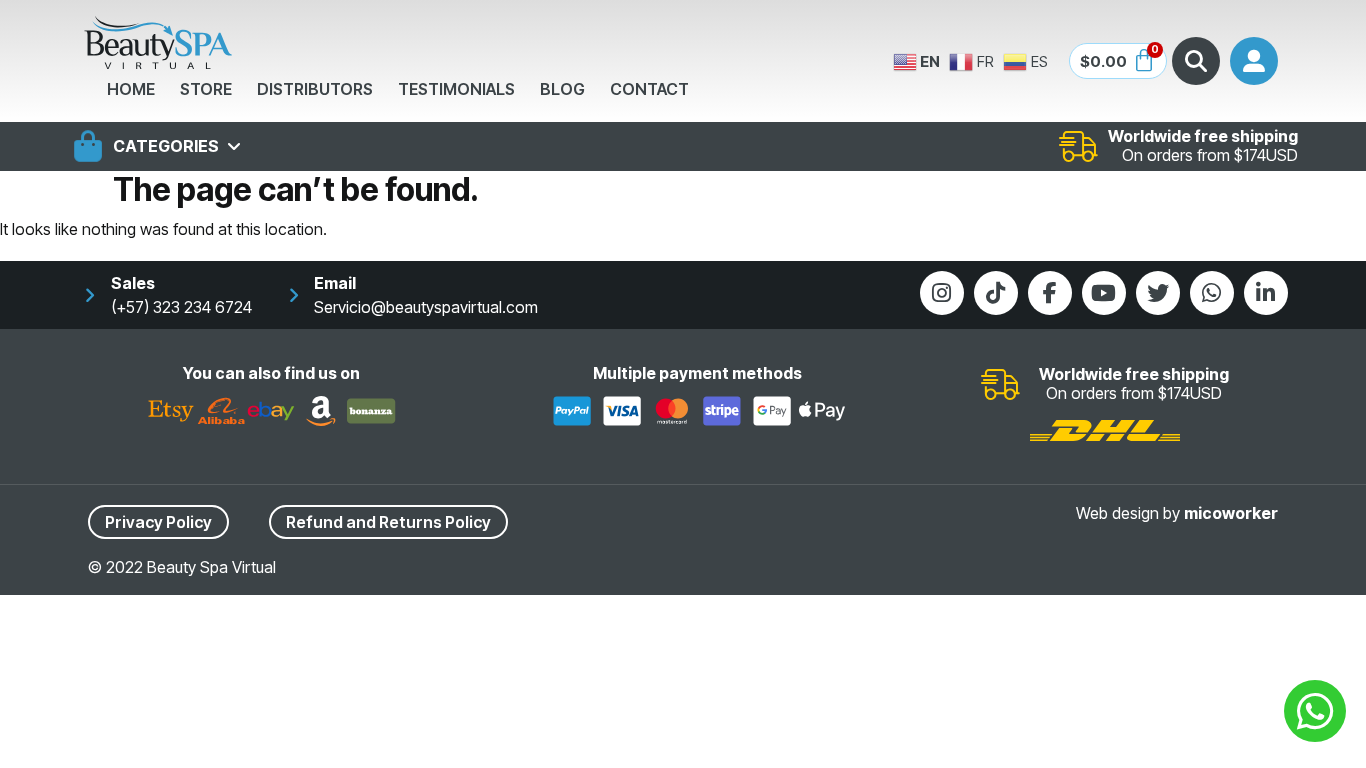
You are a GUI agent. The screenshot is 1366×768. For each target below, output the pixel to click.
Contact (649, 89)
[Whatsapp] (1212, 293)
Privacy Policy (158, 522)
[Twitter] (1158, 293)
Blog (562, 89)
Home (131, 89)
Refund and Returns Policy (388, 522)
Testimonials (456, 89)
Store (206, 89)
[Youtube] (1104, 293)
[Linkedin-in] (1266, 293)
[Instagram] (942, 293)
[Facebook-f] (1050, 293)
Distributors (315, 89)
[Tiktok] (996, 293)
